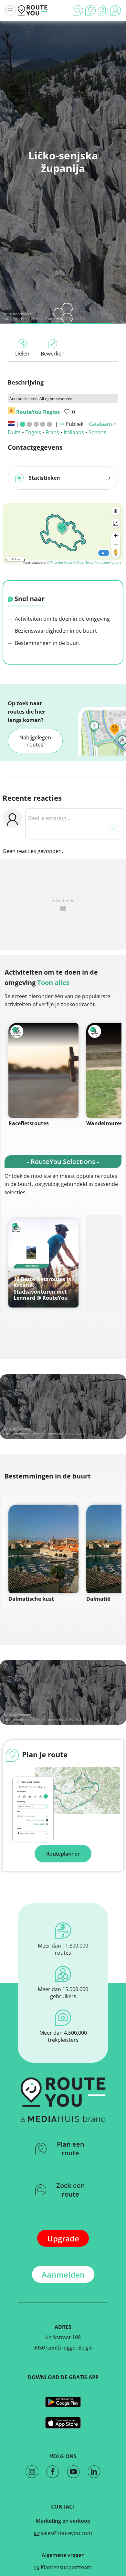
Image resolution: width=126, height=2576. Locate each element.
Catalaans (101, 424)
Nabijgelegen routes (35, 741)
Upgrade (63, 2238)
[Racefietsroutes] (43, 1070)
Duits (14, 432)
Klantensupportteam (66, 2567)
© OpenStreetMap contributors (97, 562)
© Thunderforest (60, 562)
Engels (33, 432)
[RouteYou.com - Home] (33, 10)
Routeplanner (63, 1854)
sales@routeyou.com (66, 2533)
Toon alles (53, 982)
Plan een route (71, 2149)
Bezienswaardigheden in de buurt (55, 631)
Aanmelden (63, 2275)
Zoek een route (71, 2190)
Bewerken (53, 354)
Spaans (97, 432)
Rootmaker (22, 314)
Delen (22, 354)
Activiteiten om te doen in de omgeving (62, 619)
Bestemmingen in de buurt (47, 643)
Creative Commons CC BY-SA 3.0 (58, 1434)
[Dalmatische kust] (43, 1549)
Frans (52, 432)
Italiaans (74, 432)
